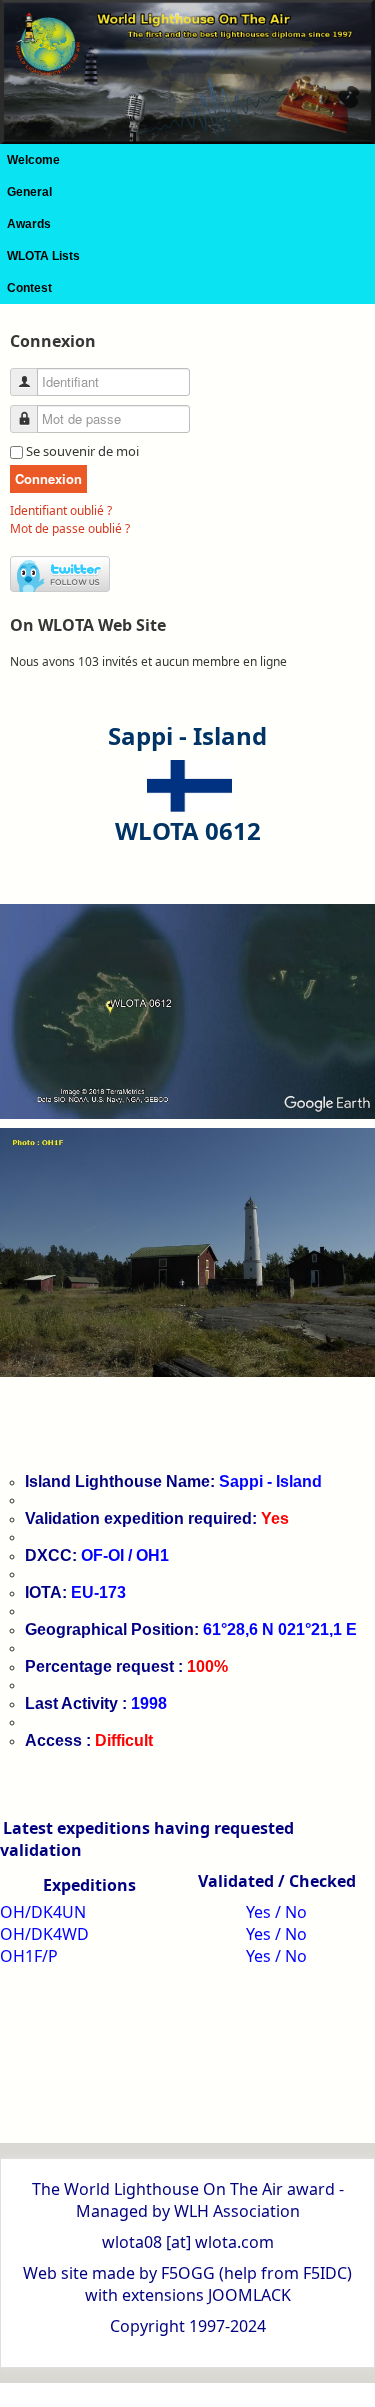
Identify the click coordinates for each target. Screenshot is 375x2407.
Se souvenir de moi (82, 451)
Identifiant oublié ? (61, 510)
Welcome (33, 160)
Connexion (48, 478)
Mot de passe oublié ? (70, 528)
